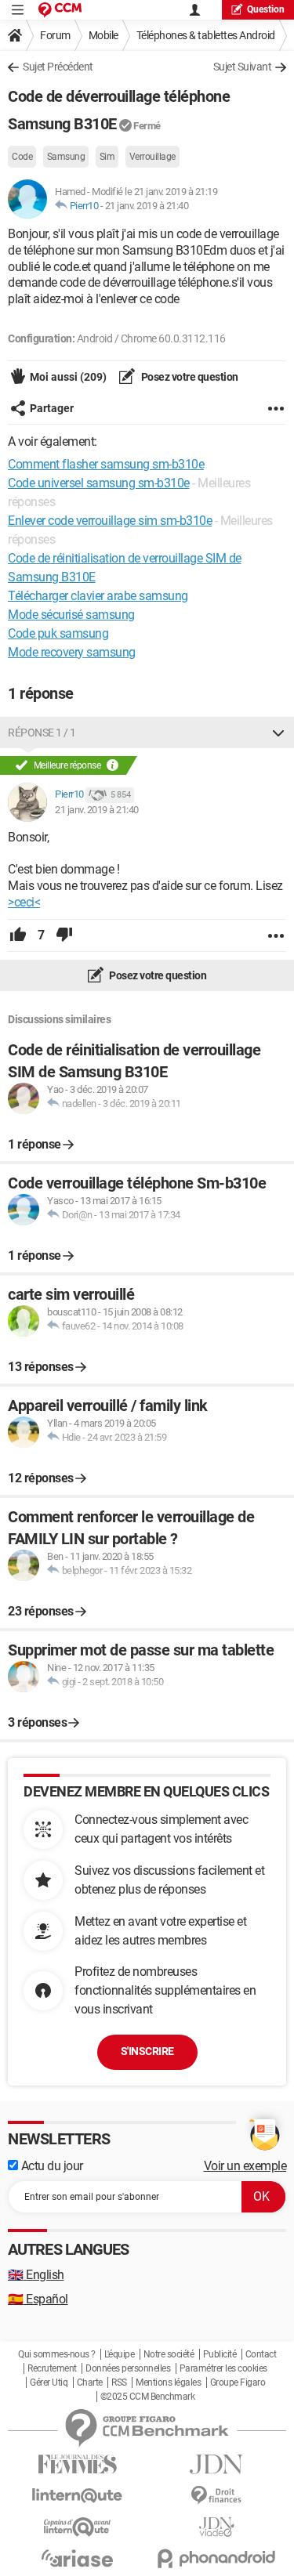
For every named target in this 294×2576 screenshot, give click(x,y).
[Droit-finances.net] (217, 2496)
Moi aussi (68, 377)
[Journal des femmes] (78, 2464)
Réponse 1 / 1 (42, 733)
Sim (107, 157)
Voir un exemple (245, 2166)
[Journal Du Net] (217, 2464)
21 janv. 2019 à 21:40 (147, 206)
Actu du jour (51, 2166)
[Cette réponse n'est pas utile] (64, 935)
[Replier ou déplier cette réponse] (278, 733)
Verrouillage (152, 157)
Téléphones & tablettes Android (206, 35)
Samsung (66, 157)
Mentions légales (168, 2382)
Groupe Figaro (238, 2382)
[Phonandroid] (217, 2558)
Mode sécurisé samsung (71, 615)
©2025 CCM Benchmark (148, 2397)
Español (38, 2299)
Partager (52, 408)
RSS (119, 2382)
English (36, 2275)
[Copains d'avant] (78, 2527)
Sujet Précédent (58, 67)
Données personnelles (128, 2368)
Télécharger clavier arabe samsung (98, 596)
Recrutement (52, 2368)
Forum (55, 35)
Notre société (169, 2354)
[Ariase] (78, 2558)
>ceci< (24, 902)
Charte (90, 2382)
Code (22, 157)
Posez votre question (189, 377)
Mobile (103, 35)
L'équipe (119, 2354)
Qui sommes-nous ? (57, 2354)
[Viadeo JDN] (217, 2527)
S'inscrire (147, 2051)
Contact (261, 2354)
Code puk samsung (58, 633)
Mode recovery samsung (72, 652)
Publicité (220, 2354)
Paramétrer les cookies (223, 2368)
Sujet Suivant (243, 67)
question (266, 9)
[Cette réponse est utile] (18, 935)
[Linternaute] (78, 2496)
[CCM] (60, 10)
